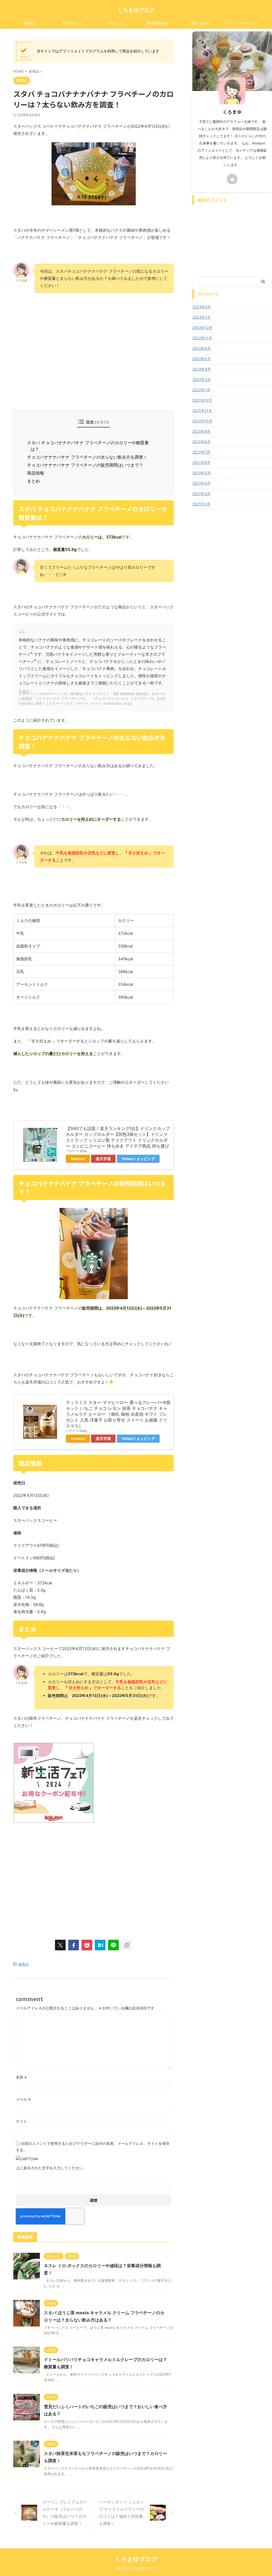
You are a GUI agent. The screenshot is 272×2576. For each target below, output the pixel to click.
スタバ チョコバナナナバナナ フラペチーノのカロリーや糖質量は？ (90, 446)
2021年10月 (202, 421)
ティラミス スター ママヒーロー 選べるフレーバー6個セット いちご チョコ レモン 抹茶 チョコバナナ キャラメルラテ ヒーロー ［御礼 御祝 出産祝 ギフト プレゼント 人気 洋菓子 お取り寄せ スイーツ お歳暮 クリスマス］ (118, 1414)
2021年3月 (201, 494)
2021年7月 (201, 452)
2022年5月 (202, 359)
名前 (21, 2077)
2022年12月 (202, 328)
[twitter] (60, 1945)
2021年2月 (201, 504)
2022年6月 (202, 348)
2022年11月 (202, 338)
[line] (113, 1945)
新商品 (30, 23)
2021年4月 (201, 483)
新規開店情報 (157, 23)
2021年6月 (201, 462)
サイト (22, 2121)
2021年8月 (201, 442)
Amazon (78, 1159)
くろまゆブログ (136, 10)
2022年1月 (201, 390)
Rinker (84, 1151)
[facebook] (74, 1945)
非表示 (102, 422)
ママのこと (115, 23)
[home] (232, 179)
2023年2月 (202, 307)
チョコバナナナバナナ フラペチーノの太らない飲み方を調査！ (89, 457)
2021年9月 (201, 431)
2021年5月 (201, 473)
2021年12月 (202, 400)
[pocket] (87, 1945)
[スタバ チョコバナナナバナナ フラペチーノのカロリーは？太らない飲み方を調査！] (100, 1945)
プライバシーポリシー (242, 23)
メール (23, 2099)
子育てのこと (72, 23)
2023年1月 (201, 317)
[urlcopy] (127, 1945)
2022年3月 (202, 379)
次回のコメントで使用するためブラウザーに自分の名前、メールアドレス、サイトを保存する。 (93, 2147)
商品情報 (37, 473)
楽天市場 (103, 1159)
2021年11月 (202, 411)
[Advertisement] (93, 368)
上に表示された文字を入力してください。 (51, 2168)
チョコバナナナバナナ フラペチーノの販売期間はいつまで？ (87, 465)
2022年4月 (202, 369)
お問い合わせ (200, 23)
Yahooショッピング (138, 1159)
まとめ (35, 481)
